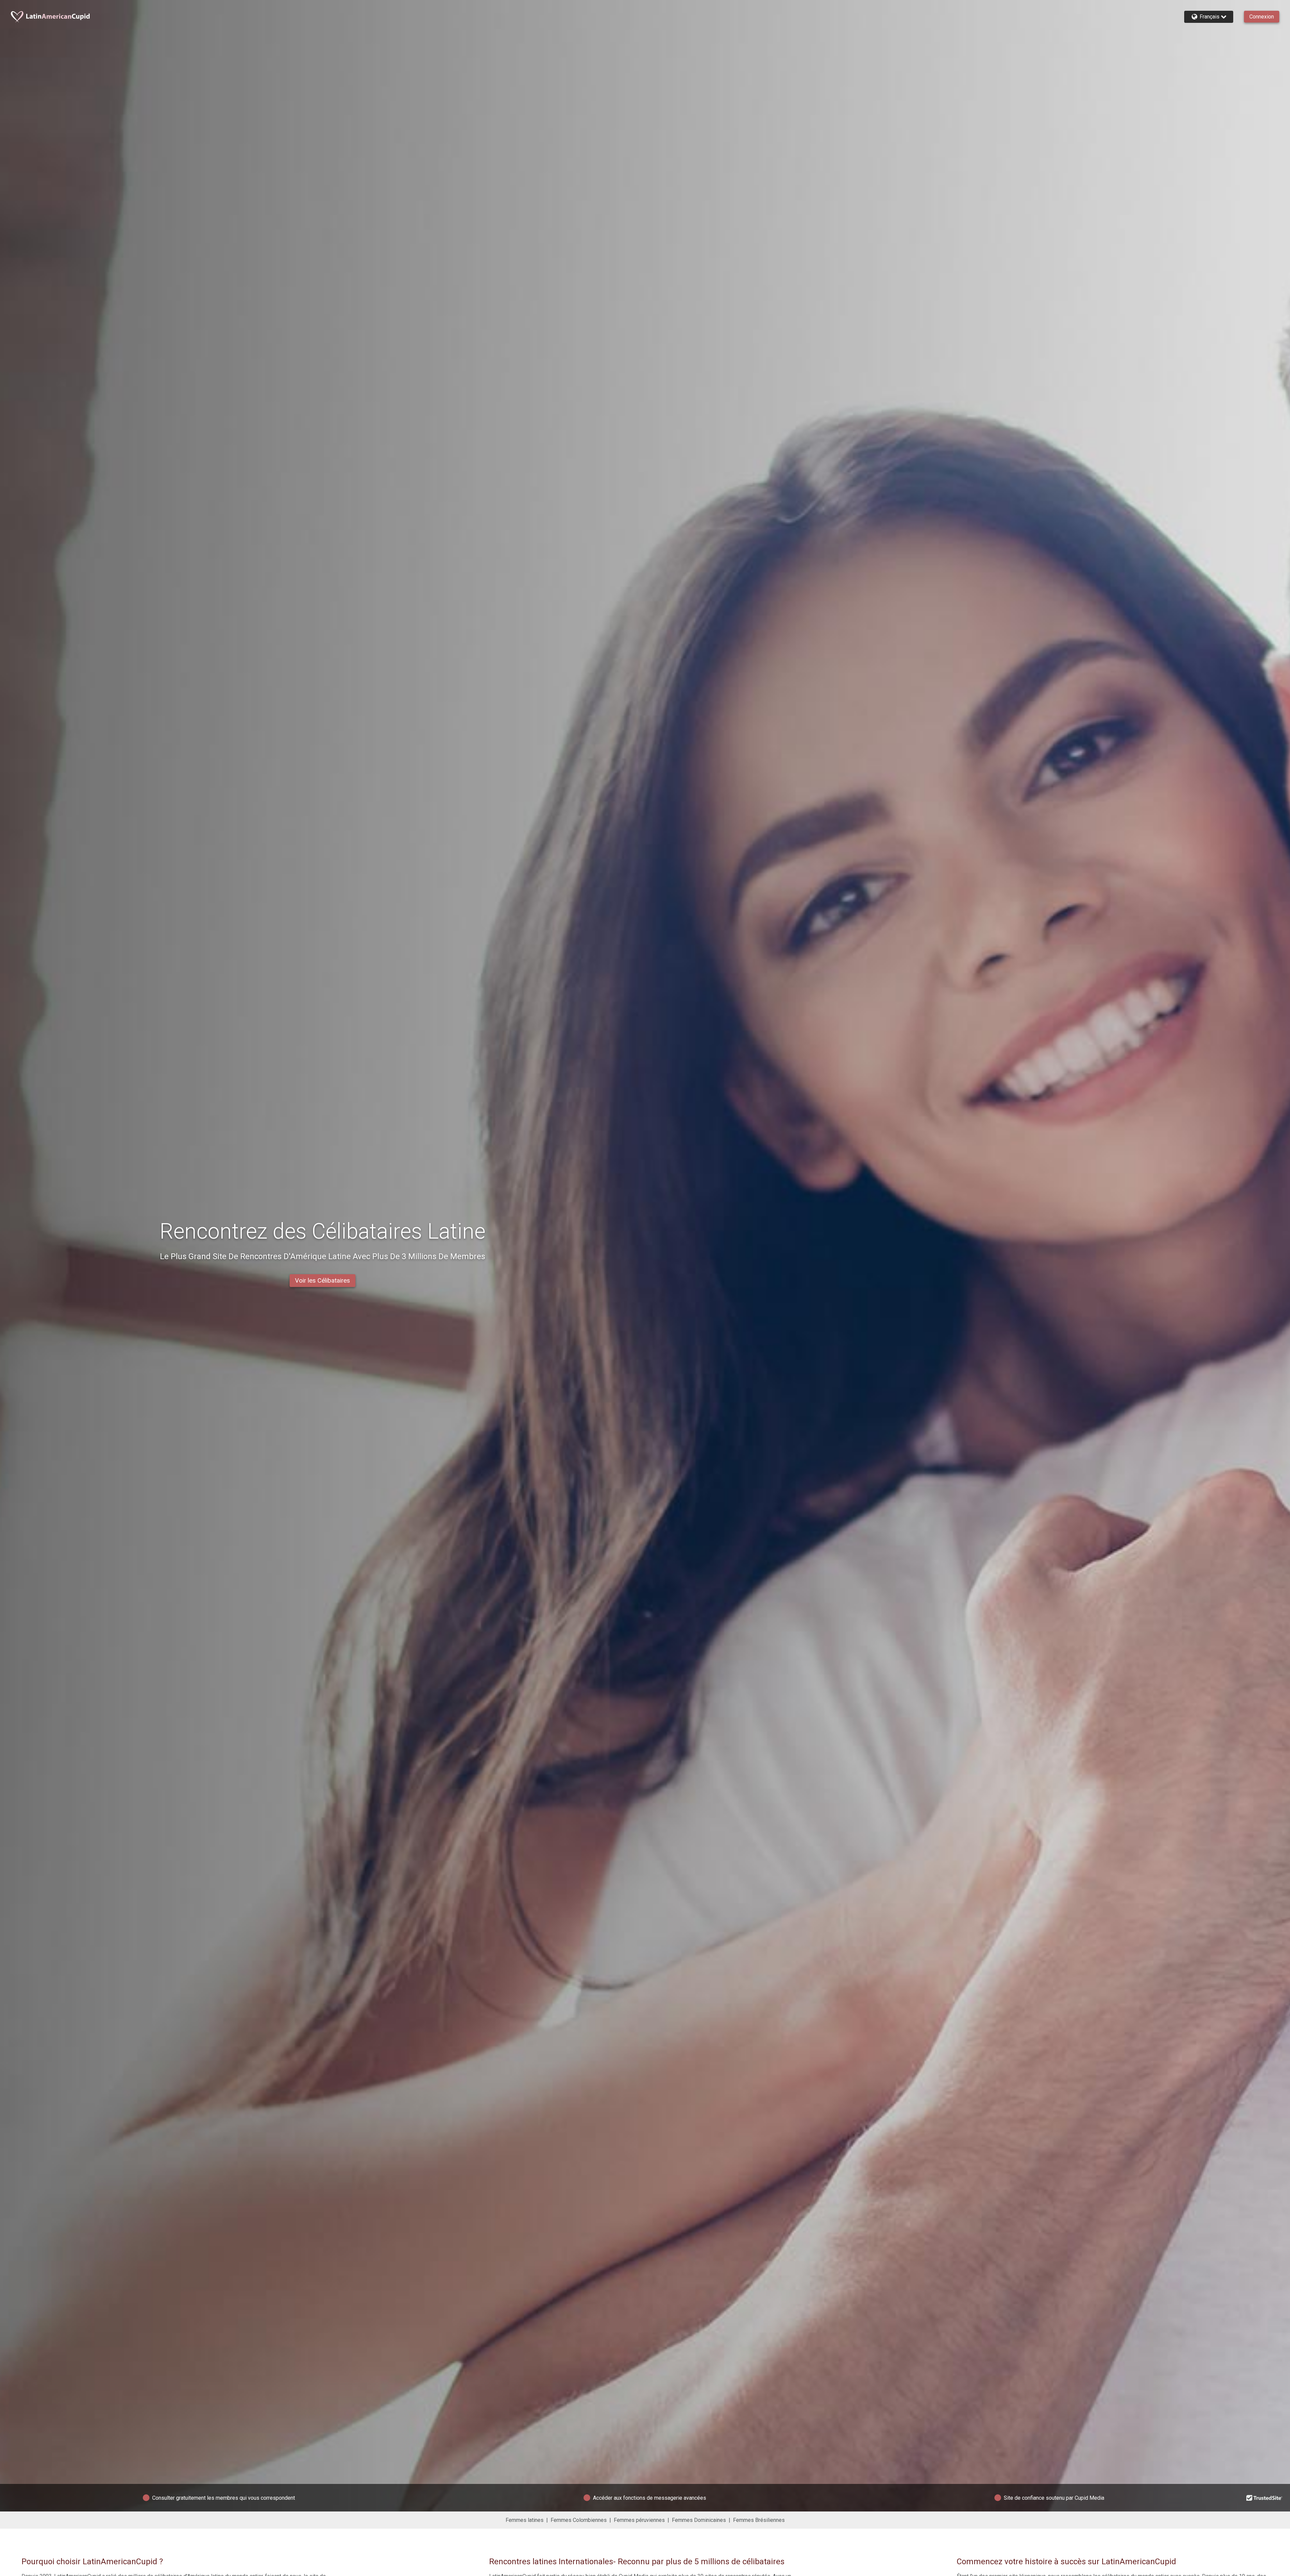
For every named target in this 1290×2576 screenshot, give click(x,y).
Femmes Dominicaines (699, 2520)
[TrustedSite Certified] (1264, 2498)
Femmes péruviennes (639, 2520)
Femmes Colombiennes (579, 2520)
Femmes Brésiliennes (759, 2520)
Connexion (1262, 17)
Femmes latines (525, 2520)
